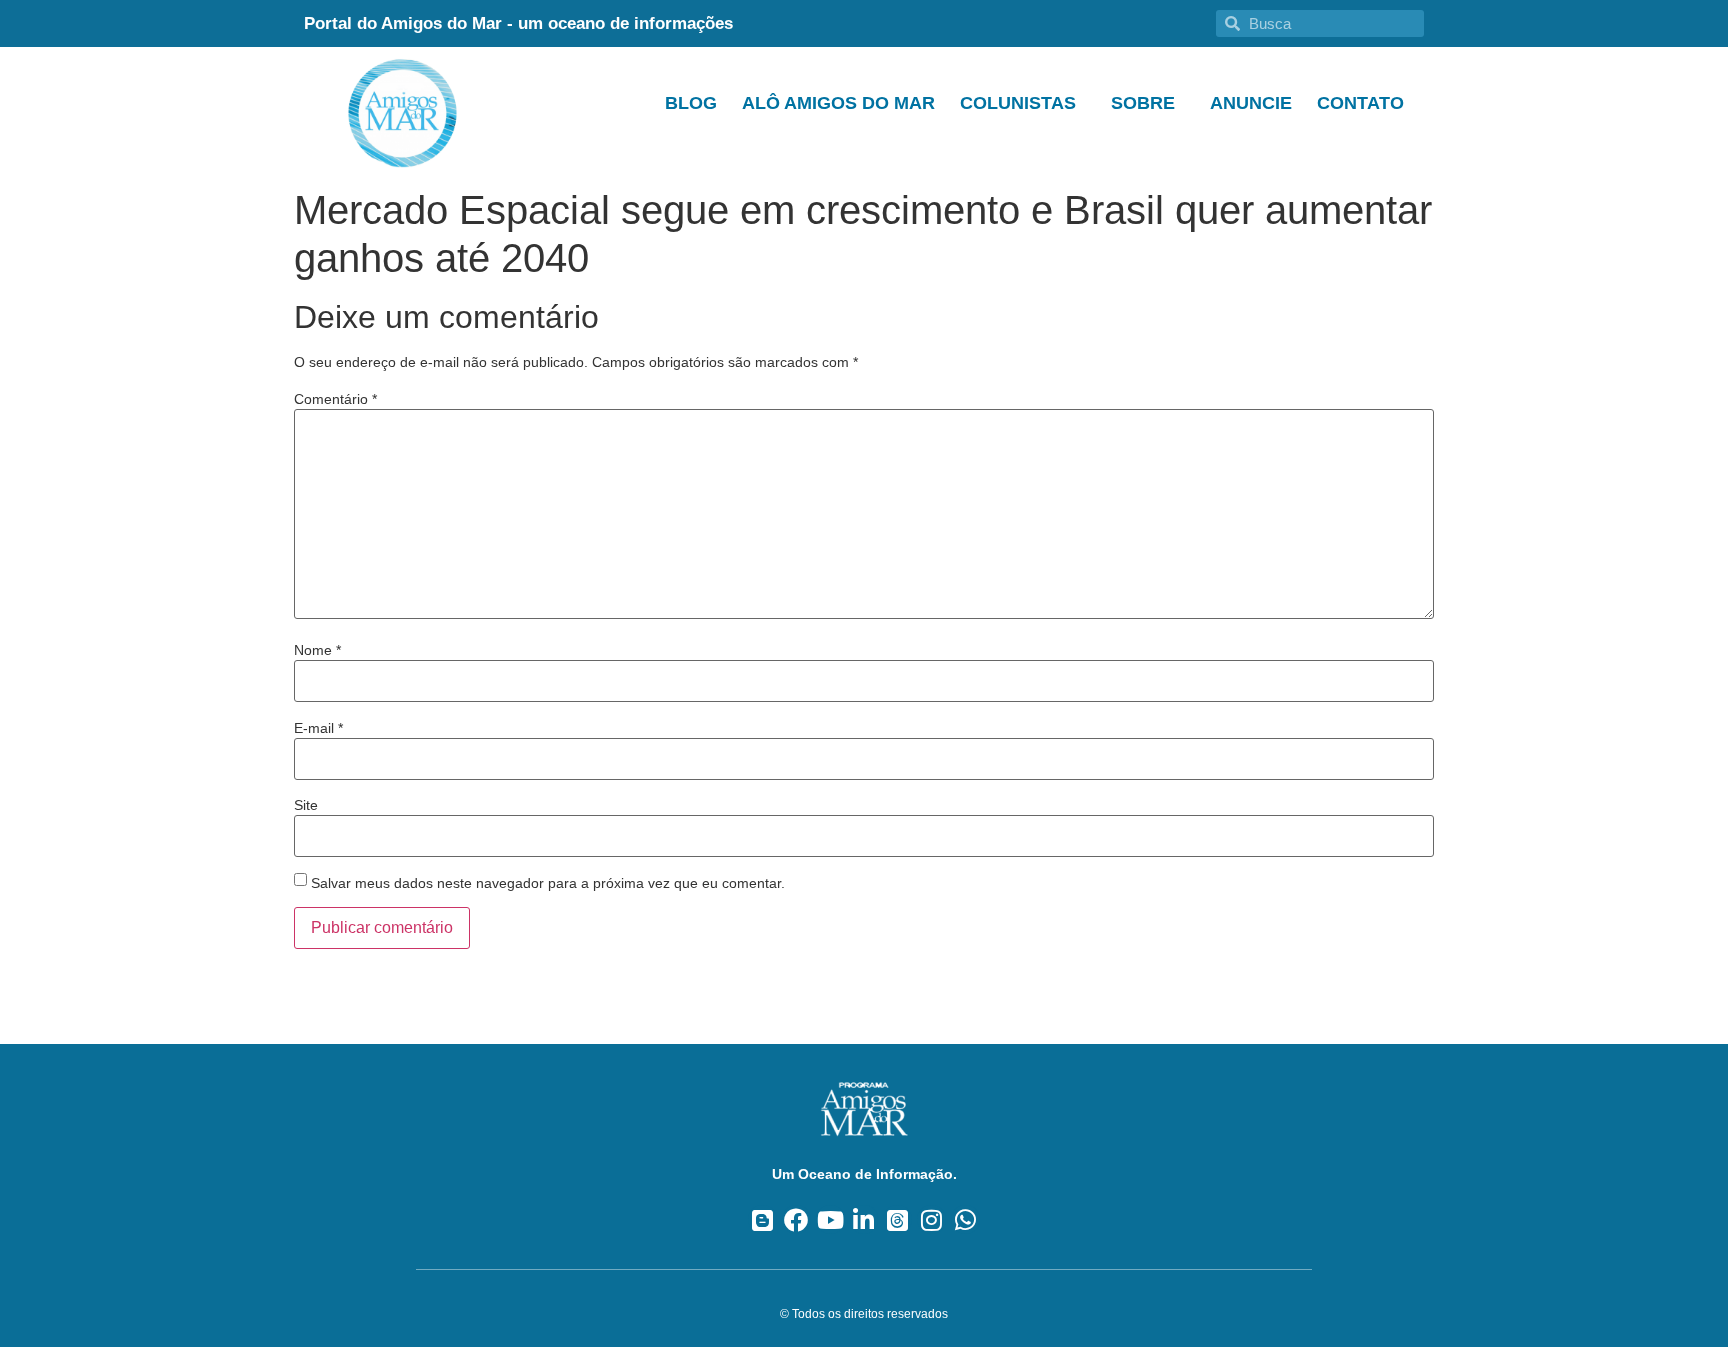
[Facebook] (796, 1219)
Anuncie (1251, 103)
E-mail (318, 728)
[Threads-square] (897, 1219)
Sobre (1143, 103)
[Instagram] (931, 1219)
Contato (1360, 103)
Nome (317, 650)
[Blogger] (762, 1219)
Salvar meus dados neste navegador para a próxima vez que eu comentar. (548, 883)
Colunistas (1018, 103)
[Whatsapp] (965, 1219)
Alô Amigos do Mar (838, 103)
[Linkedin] (864, 1219)
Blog (691, 103)
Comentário (335, 399)
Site (306, 805)
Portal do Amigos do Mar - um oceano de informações (518, 23)
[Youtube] (830, 1219)
